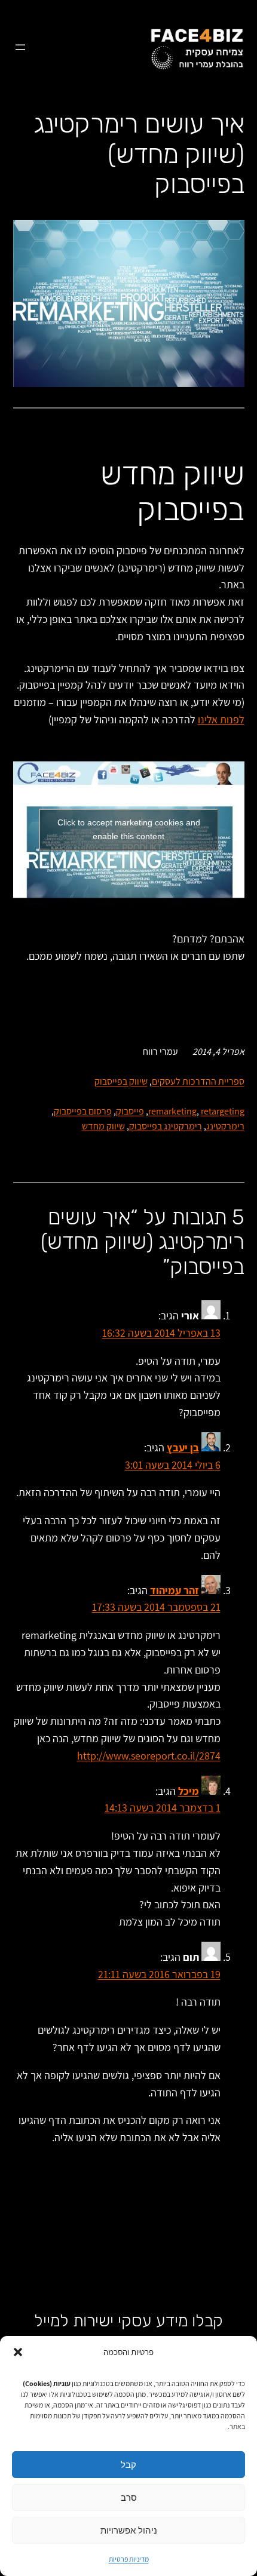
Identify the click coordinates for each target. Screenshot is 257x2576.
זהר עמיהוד (175, 1590)
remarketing (172, 1111)
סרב (129, 2497)
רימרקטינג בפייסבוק (166, 1126)
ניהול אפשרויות (129, 2530)
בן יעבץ (183, 1447)
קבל (128, 2465)
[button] (18, 2352)
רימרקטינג (225, 1126)
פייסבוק (130, 1111)
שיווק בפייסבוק (121, 1081)
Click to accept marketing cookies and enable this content (129, 829)
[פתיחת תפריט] (20, 47)
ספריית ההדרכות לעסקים (198, 1081)
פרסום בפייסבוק (83, 1111)
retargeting (223, 1111)
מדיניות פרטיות (129, 2559)
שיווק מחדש (103, 1126)
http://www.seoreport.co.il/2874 (149, 1756)
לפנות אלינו (221, 719)
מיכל (189, 1791)
